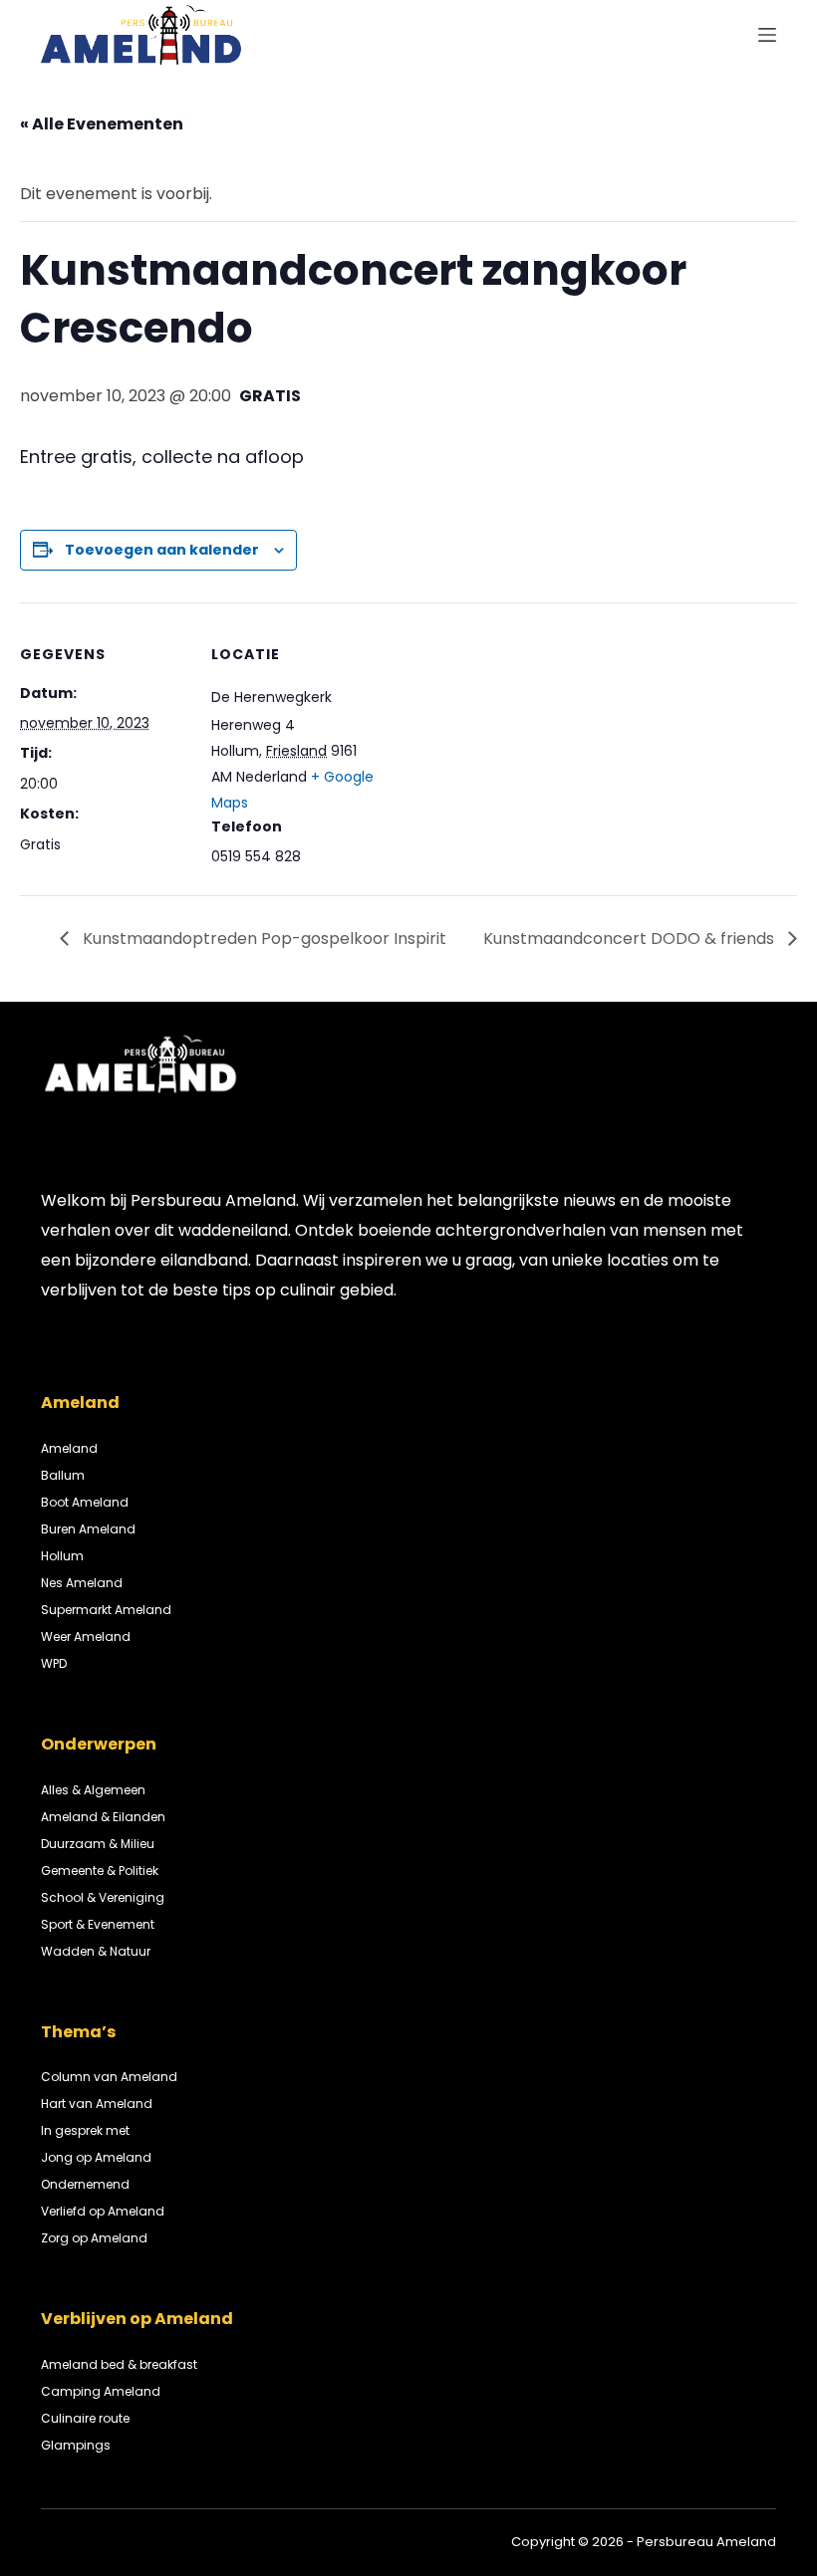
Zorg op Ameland (94, 2238)
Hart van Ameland (97, 2104)
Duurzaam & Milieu (98, 1844)
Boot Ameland (85, 1502)
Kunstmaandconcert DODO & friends (631, 938)
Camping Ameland (101, 2391)
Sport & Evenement (98, 1924)
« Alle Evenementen (102, 124)
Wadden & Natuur (96, 1951)
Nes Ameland (82, 1583)
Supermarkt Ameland (106, 1610)
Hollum (62, 1556)
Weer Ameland (86, 1637)
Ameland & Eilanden (103, 1817)
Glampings (76, 2445)
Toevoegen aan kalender (162, 550)
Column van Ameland (109, 2077)
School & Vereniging (103, 1897)
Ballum (63, 1475)
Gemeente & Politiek (100, 1871)
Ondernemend (85, 2184)
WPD (54, 1663)
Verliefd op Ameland (103, 2211)
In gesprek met (85, 2130)
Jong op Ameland (96, 2157)
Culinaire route (85, 2418)
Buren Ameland (88, 1529)
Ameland (69, 1448)
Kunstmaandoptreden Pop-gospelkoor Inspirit (263, 938)
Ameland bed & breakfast (119, 2364)
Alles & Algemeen (93, 1790)
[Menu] (767, 35)
